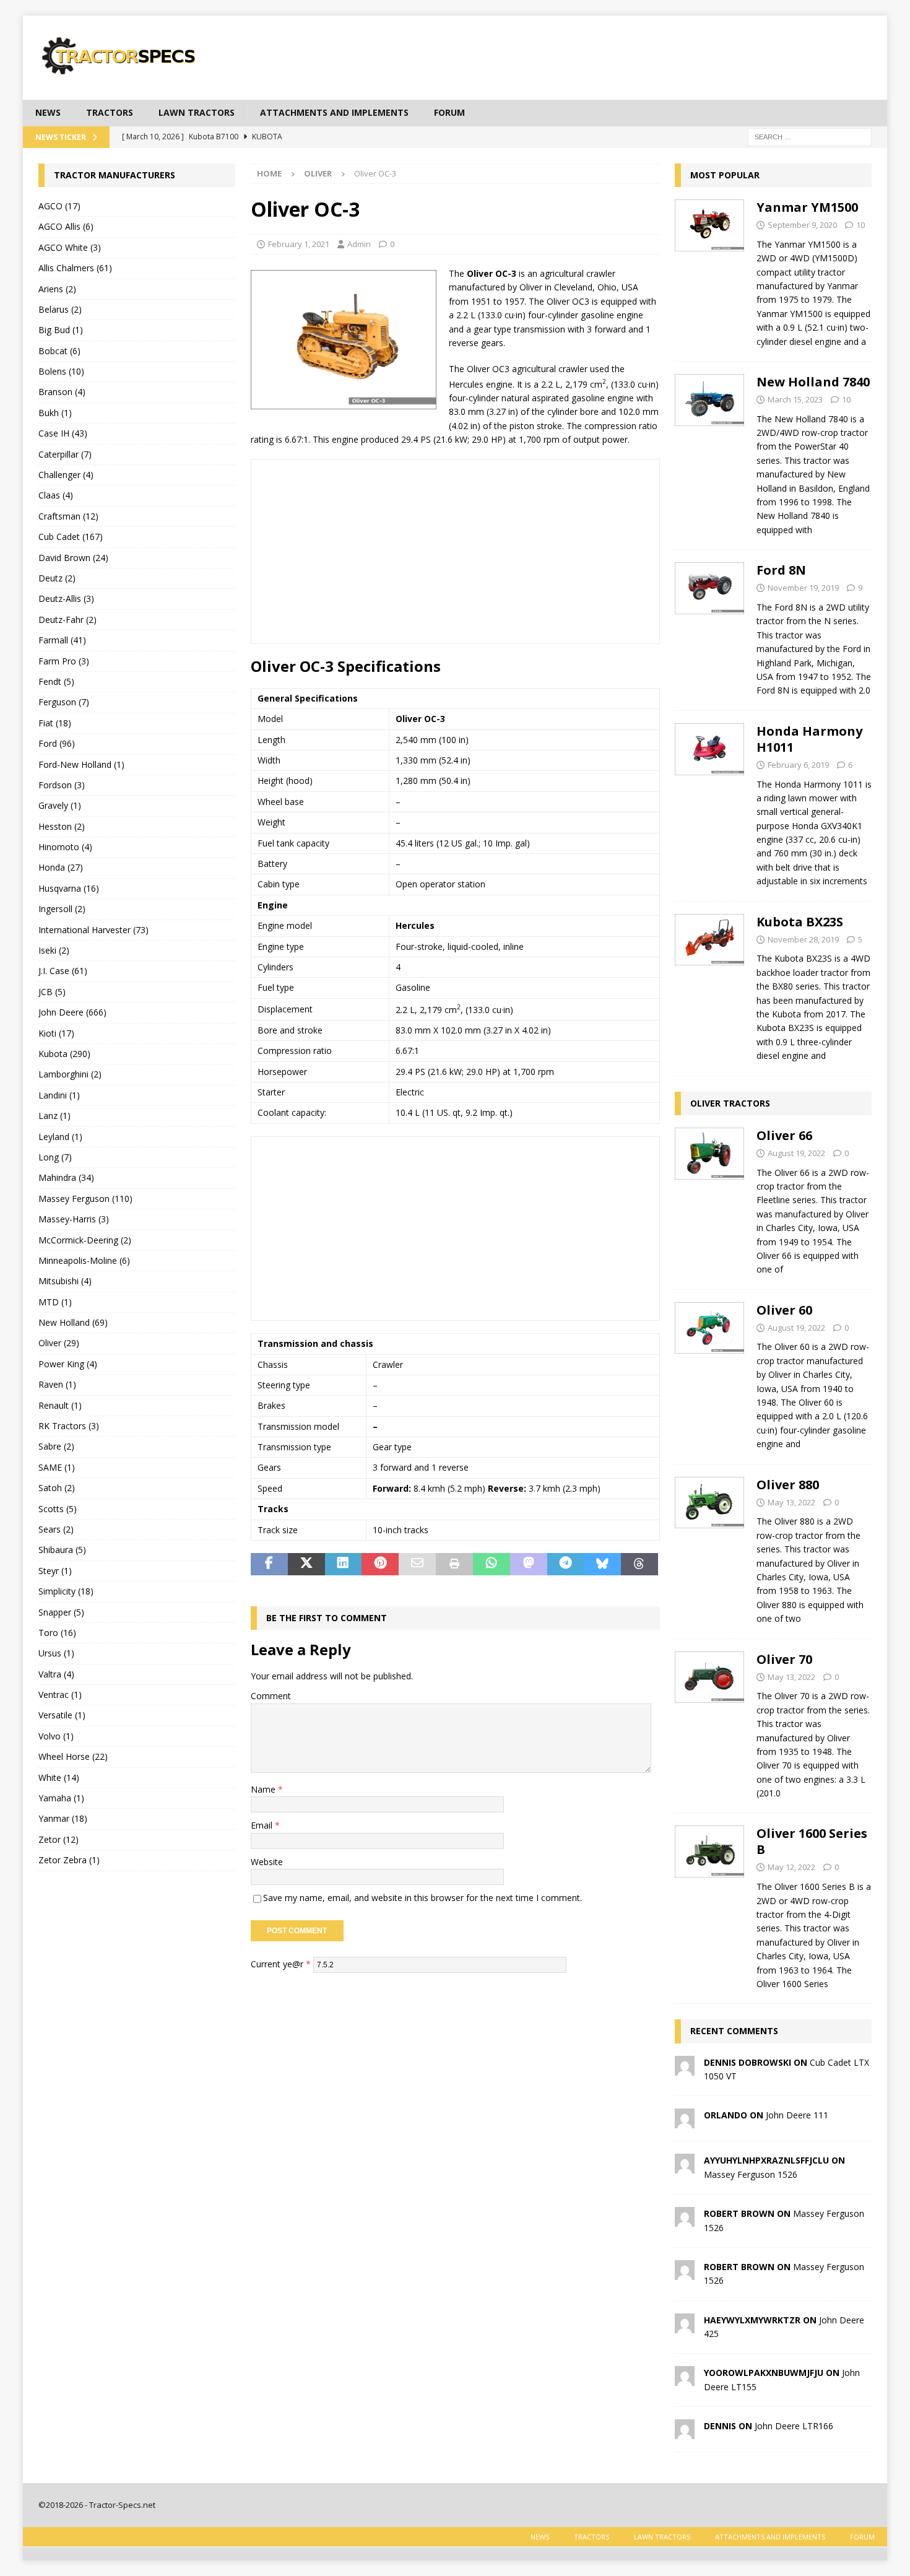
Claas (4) (56, 495)
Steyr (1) (55, 1571)
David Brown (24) (73, 558)
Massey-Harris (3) (74, 1219)
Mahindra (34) (66, 1177)
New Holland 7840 (813, 382)
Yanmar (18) (63, 1818)
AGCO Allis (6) (66, 226)
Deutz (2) (57, 578)
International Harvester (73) (93, 930)
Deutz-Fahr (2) (67, 620)
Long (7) (55, 1157)
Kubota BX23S (800, 922)
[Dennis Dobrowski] (685, 2068)
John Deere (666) (72, 1012)
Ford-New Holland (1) (81, 764)
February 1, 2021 (299, 244)
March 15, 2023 (795, 399)
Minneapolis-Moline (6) (84, 1260)
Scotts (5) (58, 1509)
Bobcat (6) (59, 351)
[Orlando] (685, 2121)
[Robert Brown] (685, 2220)
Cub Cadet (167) (71, 537)
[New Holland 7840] (709, 452)
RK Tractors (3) (69, 1426)
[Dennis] (685, 2432)
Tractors (110, 112)
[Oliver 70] (709, 1723)
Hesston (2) (62, 826)
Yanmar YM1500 (807, 207)
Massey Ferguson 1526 (751, 2174)
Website (267, 1862)
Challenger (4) (66, 475)
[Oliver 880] (709, 1548)
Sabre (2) (56, 1446)
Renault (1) (60, 1405)
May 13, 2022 (791, 1502)
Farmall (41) (62, 640)
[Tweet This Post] (306, 1564)
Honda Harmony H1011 (809, 739)
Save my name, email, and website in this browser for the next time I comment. (422, 1898)
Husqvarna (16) (69, 888)
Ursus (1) (56, 1653)
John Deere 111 (797, 2115)
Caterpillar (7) (65, 454)
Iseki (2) (54, 950)
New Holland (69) (73, 1322)
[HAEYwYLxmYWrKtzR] (685, 2326)
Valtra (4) (56, 1674)
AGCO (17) (59, 206)
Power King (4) (68, 1364)
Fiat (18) (55, 723)
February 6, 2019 (798, 765)
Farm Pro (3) (64, 661)
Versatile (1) (62, 1715)
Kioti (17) (56, 1033)
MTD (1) (55, 1302)
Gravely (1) (60, 805)
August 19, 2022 (796, 1153)
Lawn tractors (197, 112)
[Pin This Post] (380, 1564)
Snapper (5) (61, 1612)
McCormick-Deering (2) (85, 1240)
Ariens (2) (57, 289)
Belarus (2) (60, 309)
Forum (449, 112)
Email (263, 1825)
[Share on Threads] (639, 1564)
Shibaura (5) (62, 1550)
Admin (359, 244)
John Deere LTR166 (794, 2426)
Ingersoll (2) (62, 909)
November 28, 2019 (803, 939)
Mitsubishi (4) (65, 1281)
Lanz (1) (54, 1116)
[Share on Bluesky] (602, 1564)
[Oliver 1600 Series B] (709, 1905)
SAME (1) (57, 1467)
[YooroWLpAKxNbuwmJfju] (685, 2379)
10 (860, 225)
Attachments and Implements (334, 112)
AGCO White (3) (70, 247)
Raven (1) (57, 1384)
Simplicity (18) (66, 1591)
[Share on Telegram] (566, 1564)
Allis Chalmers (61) (75, 268)
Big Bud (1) (61, 330)
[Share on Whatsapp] (492, 1564)
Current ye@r (281, 1964)
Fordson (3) (62, 785)
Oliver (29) (59, 1343)
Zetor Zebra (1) (69, 1860)
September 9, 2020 (802, 225)
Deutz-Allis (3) (66, 598)
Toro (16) (57, 1633)
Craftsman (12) (68, 516)
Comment (271, 1696)
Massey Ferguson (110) (85, 1199)
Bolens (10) (61, 371)
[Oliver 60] (709, 1374)
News (48, 112)
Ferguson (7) (64, 702)
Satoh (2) (57, 1488)
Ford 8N (781, 570)
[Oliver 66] (709, 1199)
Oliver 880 (788, 1485)
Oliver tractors (730, 1103)
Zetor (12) (58, 1839)
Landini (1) (59, 1095)
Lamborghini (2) (70, 1074)
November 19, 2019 (803, 588)
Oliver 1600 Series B (812, 1841)
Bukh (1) (55, 413)
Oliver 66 (784, 1135)
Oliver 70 (784, 1659)
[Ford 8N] (709, 627)
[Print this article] (454, 1564)
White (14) (59, 1778)
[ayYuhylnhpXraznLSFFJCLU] (685, 2166)
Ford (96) (57, 743)
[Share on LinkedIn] (344, 1564)
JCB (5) (52, 992)
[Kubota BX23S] (709, 986)
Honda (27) (61, 867)
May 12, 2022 (791, 1867)
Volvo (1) (56, 1736)
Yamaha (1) (61, 1798)
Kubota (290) (64, 1054)
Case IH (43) (63, 433)
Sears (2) (56, 1529)
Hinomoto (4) (65, 847)
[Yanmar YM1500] (709, 271)
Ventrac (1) (60, 1695)
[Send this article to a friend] (417, 1564)
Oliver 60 (784, 1310)
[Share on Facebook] (269, 1564)
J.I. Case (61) (63, 971)
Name (264, 1789)
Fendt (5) (56, 681)
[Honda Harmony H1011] (709, 803)
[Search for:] (810, 136)
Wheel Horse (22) (73, 1756)
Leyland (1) (60, 1137)
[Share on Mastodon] (529, 1564)
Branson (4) (62, 392)
